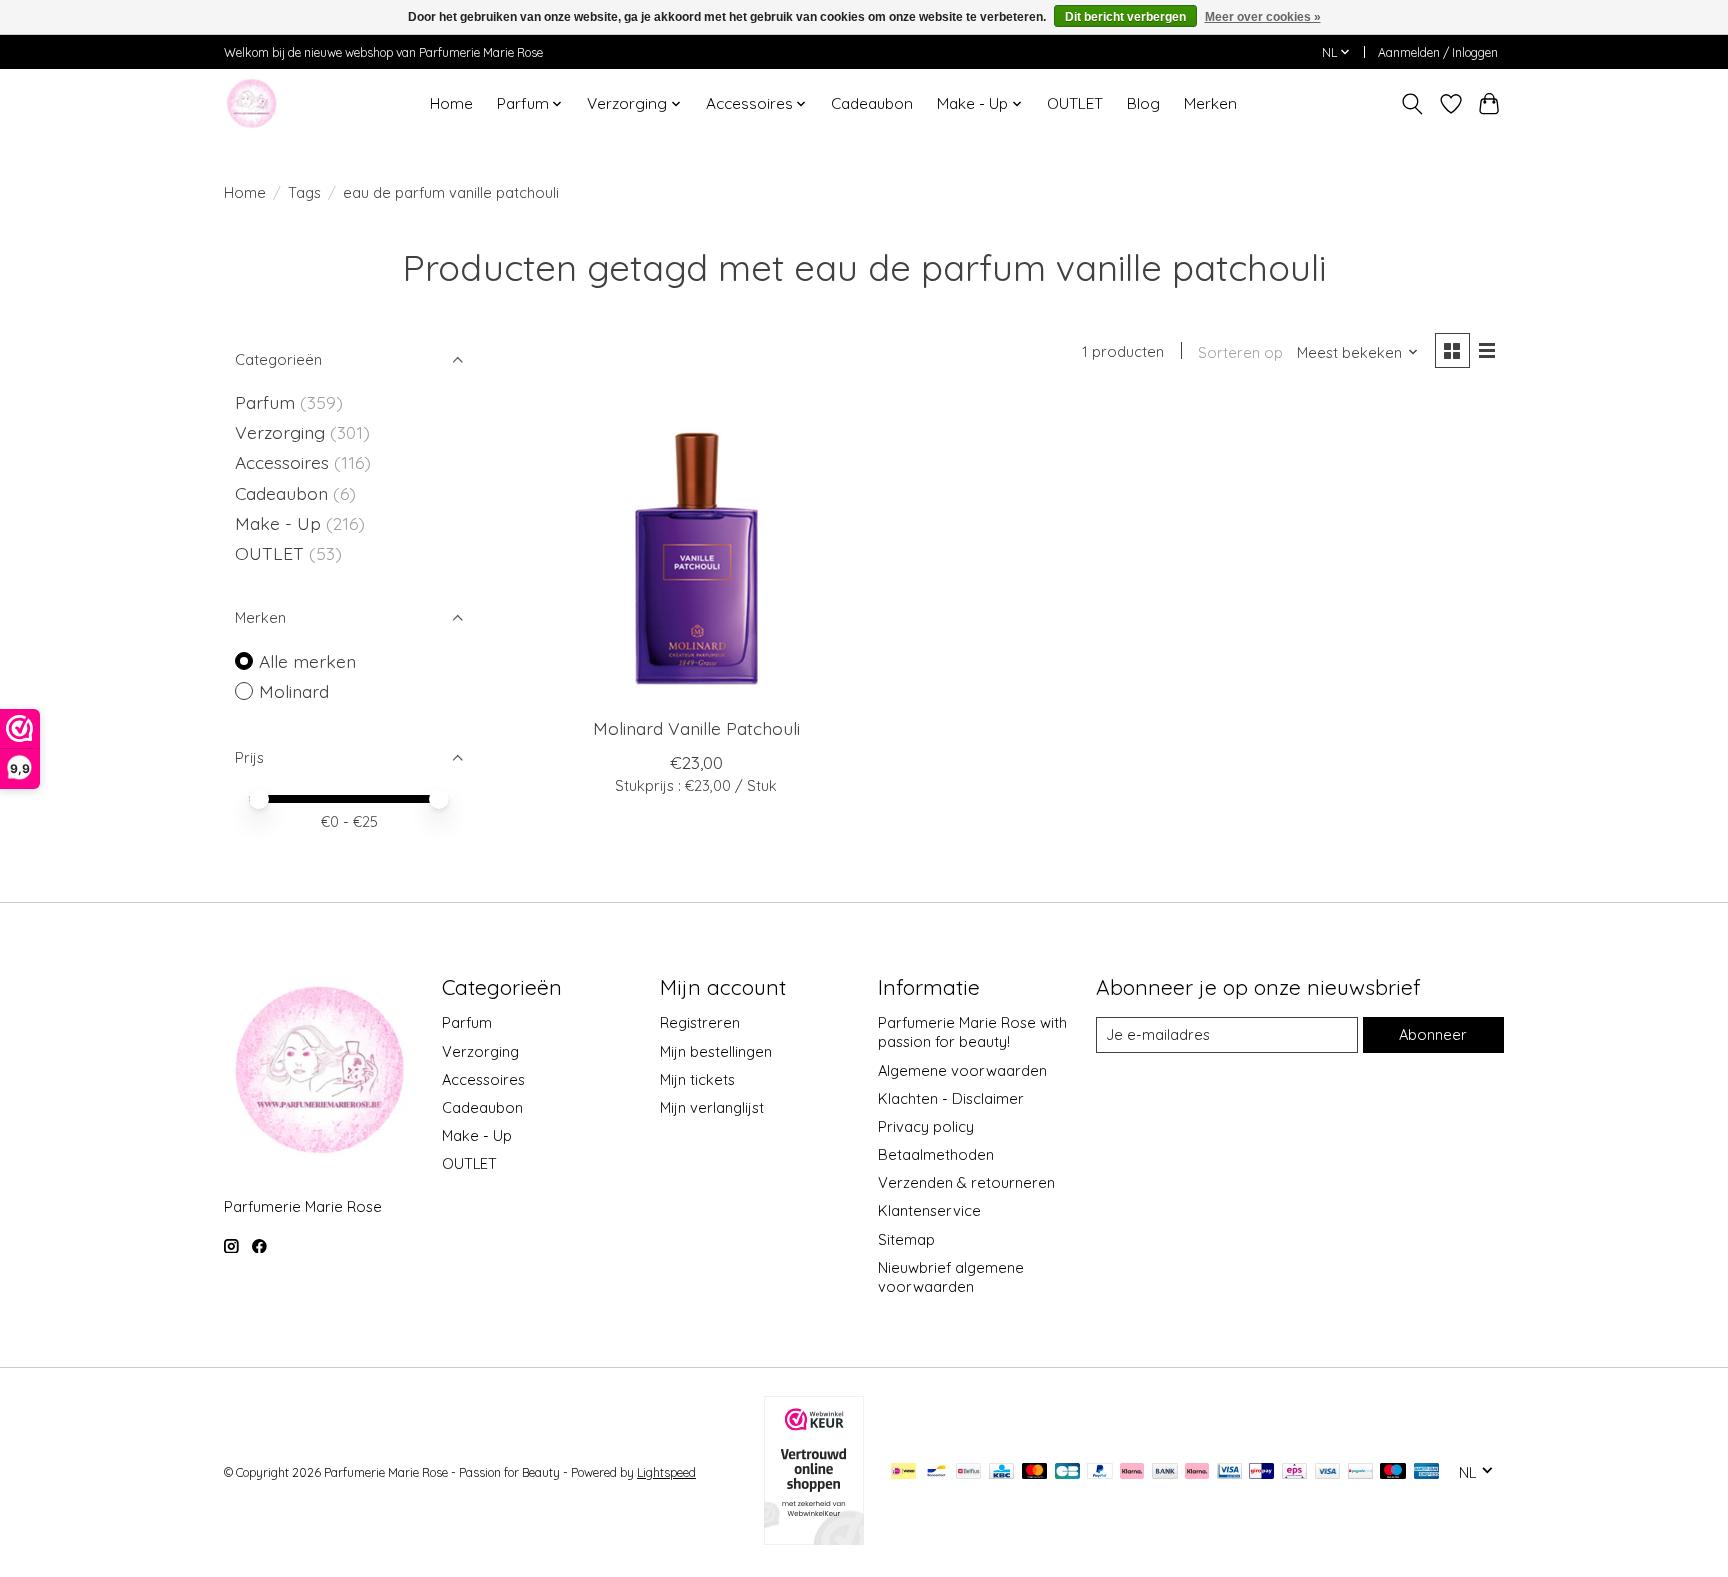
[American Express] (1427, 1472)
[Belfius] (968, 1472)
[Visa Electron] (1229, 1472)
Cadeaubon (872, 103)
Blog (1143, 103)
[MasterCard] (1035, 1472)
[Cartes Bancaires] (1067, 1472)
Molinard (294, 691)
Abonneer (1433, 1034)
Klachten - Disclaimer (951, 1098)
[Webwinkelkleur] (814, 1538)
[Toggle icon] (1412, 104)
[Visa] (1328, 1472)
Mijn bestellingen (716, 1051)
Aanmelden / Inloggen (1438, 52)
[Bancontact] (936, 1472)
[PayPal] (1100, 1472)
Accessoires (284, 462)
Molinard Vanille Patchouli (696, 728)
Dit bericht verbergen (1125, 17)
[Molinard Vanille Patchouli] (696, 551)
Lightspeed (666, 1472)
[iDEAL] (903, 1472)
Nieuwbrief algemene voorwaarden (951, 1277)
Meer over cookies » (1263, 17)
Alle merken (307, 661)
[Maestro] (1393, 1472)
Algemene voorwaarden (962, 1070)
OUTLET (1075, 103)
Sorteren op (1240, 352)
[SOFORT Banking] (1197, 1472)
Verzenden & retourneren (966, 1182)
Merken (1210, 103)
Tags (304, 192)
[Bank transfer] (1165, 1472)
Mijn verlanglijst (712, 1107)
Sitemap (906, 1239)
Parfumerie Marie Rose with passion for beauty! (972, 1032)
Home (451, 103)
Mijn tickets (697, 1079)
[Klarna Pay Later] (1132, 1472)
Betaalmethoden (936, 1154)
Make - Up (280, 523)
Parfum (265, 402)
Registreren (700, 1022)
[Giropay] (1261, 1472)
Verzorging (282, 432)
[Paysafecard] (1360, 1472)
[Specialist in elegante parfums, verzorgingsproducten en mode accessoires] (251, 103)
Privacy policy (926, 1126)
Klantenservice (929, 1210)
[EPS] (1294, 1472)
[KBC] (1001, 1472)
